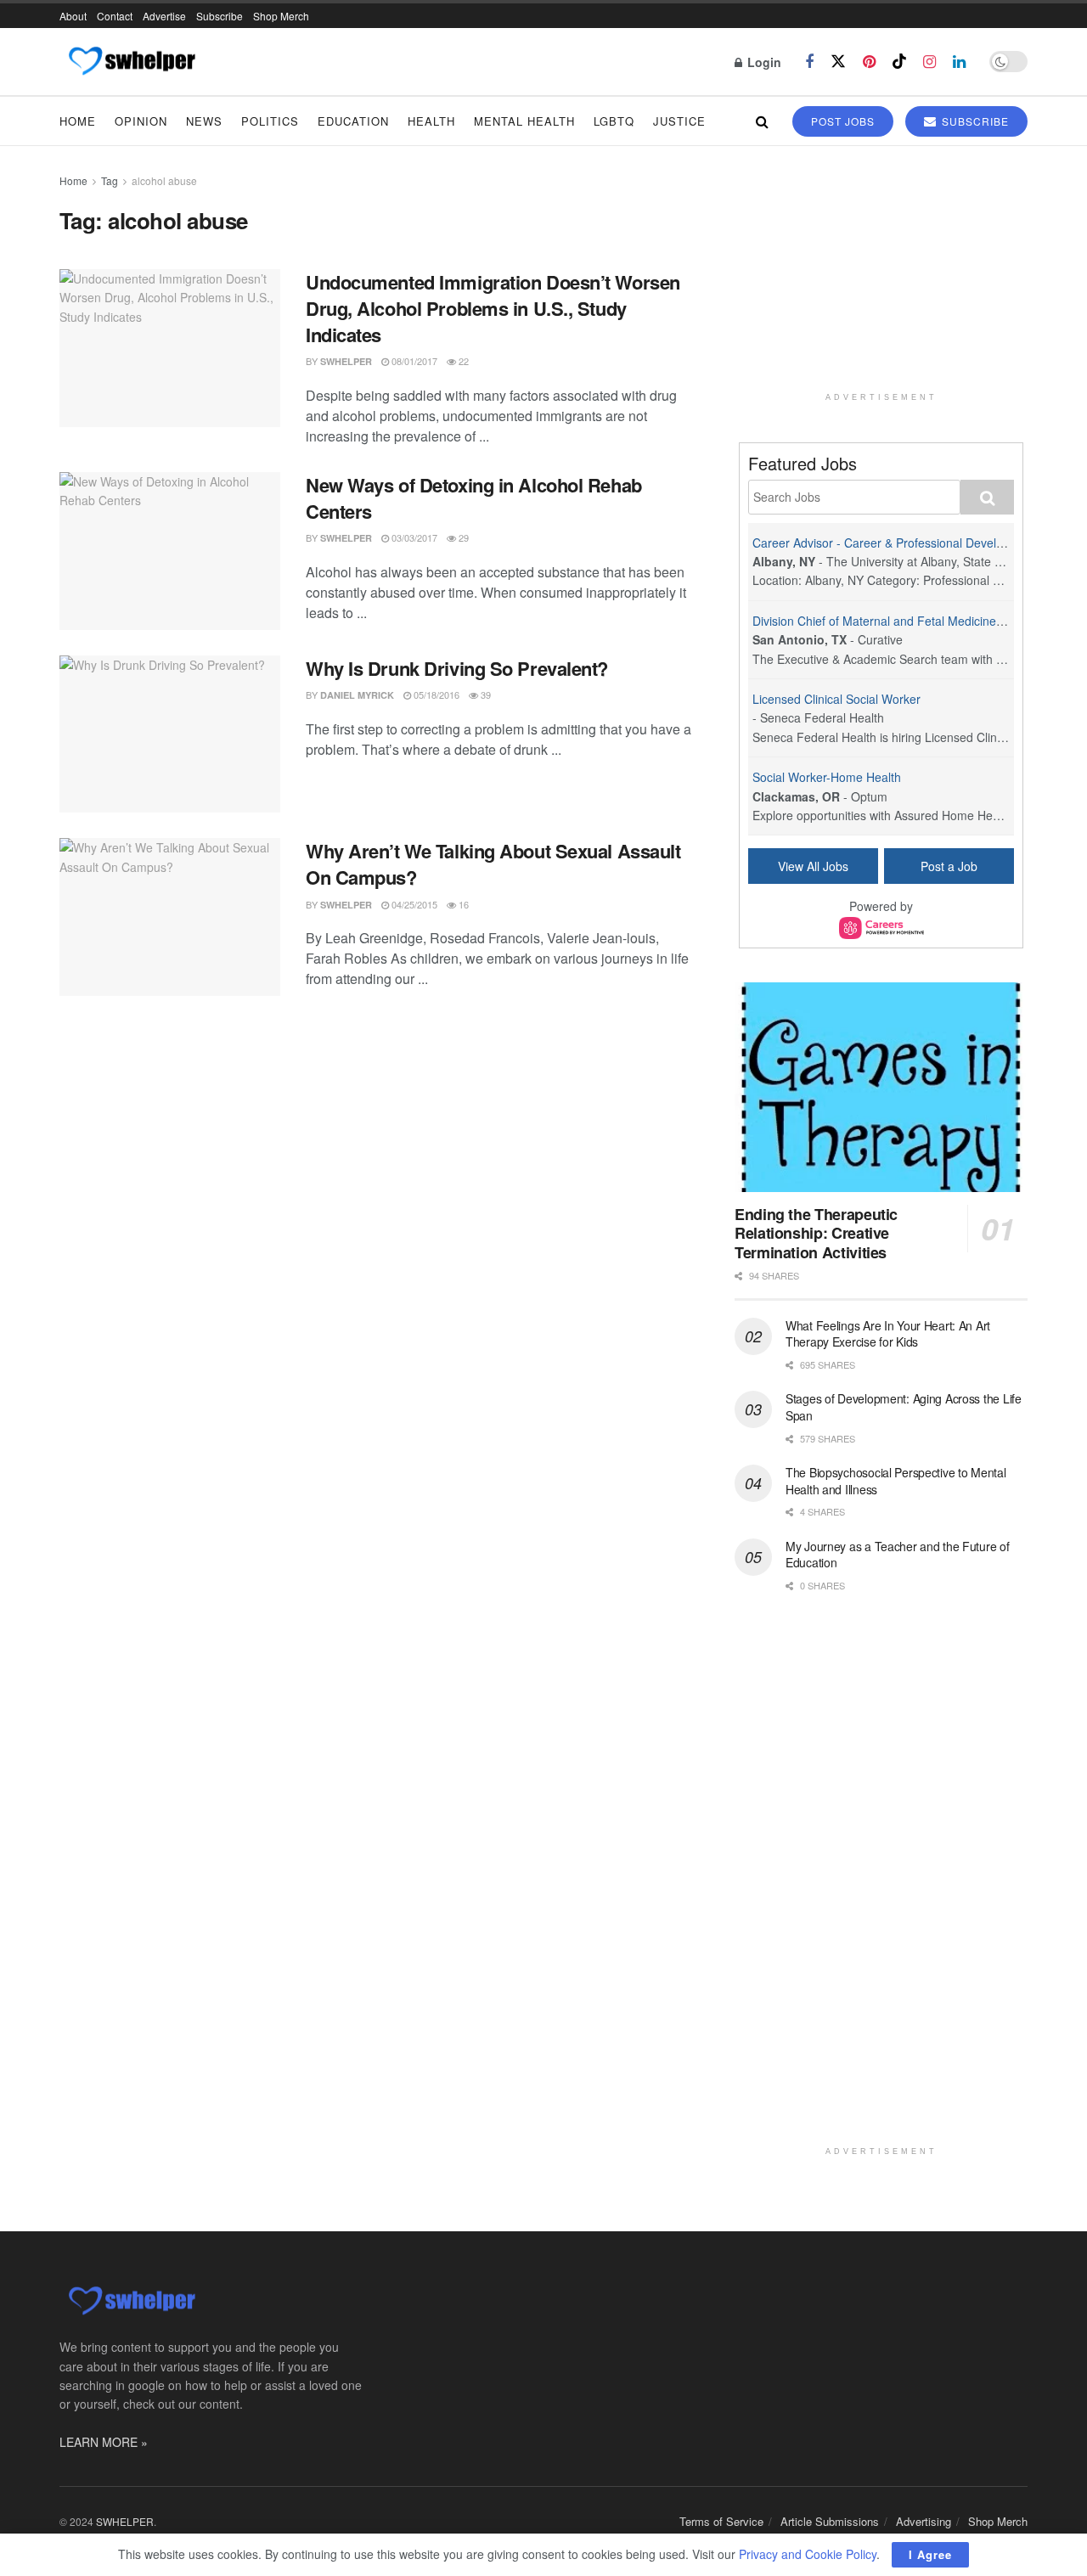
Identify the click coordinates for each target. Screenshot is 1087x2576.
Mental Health (524, 121)
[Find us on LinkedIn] (959, 62)
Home (78, 121)
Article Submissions (830, 2521)
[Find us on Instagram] (929, 62)
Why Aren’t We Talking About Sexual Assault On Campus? (493, 864)
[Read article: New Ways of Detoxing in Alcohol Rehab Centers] (170, 551)
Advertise (164, 16)
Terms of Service (721, 2521)
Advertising (924, 2521)
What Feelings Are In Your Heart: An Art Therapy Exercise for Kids (888, 1334)
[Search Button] (762, 121)
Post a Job (949, 866)
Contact (115, 16)
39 (484, 695)
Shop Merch (281, 16)
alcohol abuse (164, 180)
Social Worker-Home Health (827, 777)
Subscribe (220, 16)
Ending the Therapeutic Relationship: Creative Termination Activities (816, 1233)
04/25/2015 (413, 904)
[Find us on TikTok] (899, 62)
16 (462, 904)
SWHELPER (346, 361)
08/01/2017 (413, 361)
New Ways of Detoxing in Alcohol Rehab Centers (474, 498)
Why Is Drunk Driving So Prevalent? (457, 668)
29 (462, 537)
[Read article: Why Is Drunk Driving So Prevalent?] (170, 734)
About (73, 16)
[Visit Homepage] (131, 62)
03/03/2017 (413, 537)
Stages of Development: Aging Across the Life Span (904, 1407)
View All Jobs (813, 866)
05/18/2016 (435, 695)
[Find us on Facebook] (809, 62)
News (204, 121)
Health (431, 121)
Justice (679, 121)
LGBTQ (614, 121)
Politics (270, 121)
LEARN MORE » (104, 2442)
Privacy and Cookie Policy (808, 2554)
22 (462, 361)
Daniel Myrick (357, 695)
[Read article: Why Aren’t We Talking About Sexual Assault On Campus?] (170, 917)
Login (763, 62)
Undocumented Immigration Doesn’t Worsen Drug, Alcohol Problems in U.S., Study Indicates (493, 308)
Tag (110, 180)
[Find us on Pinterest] (869, 62)
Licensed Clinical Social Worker (836, 699)
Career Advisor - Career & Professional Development (895, 543)
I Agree (930, 2554)
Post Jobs (843, 121)
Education (353, 121)
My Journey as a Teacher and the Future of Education (898, 1555)
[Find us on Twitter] (838, 62)
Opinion (141, 121)
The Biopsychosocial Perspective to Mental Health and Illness (896, 1481)
